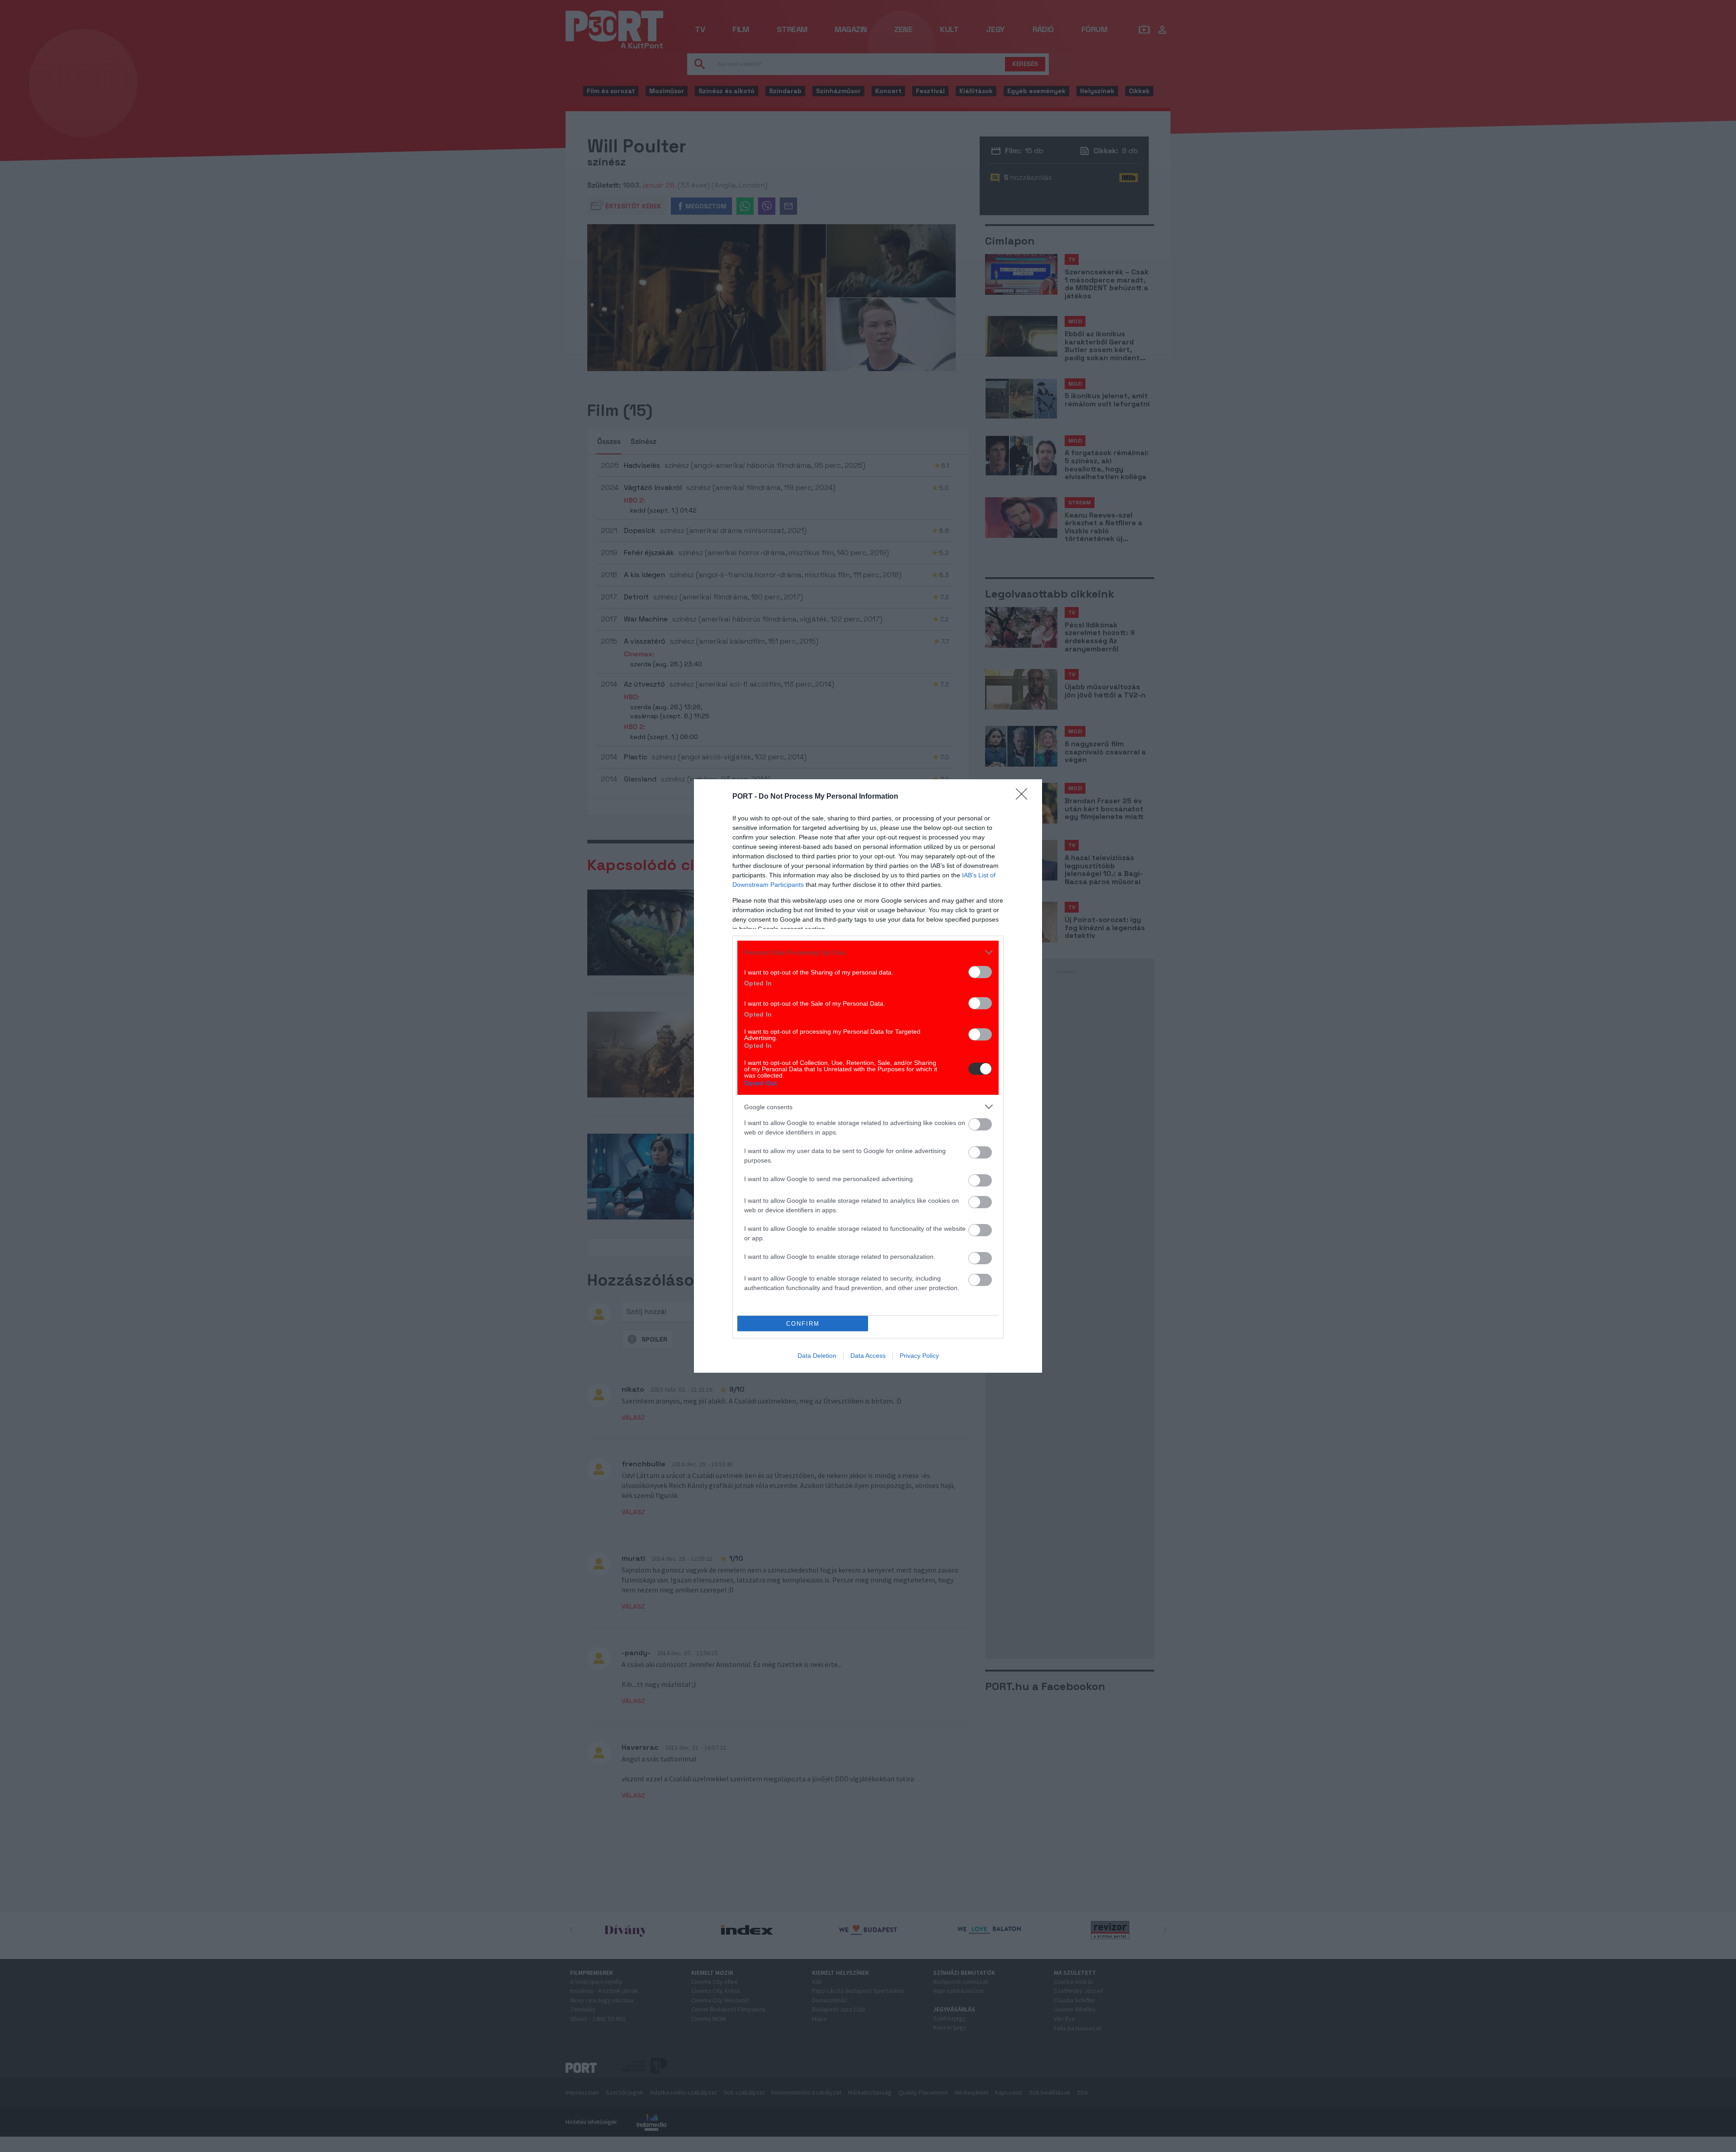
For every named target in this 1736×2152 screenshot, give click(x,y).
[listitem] (868, 952)
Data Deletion (817, 1356)
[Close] (1024, 797)
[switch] (980, 972)
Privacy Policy (919, 1356)
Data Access (868, 1356)
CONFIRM (803, 1324)
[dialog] (868, 1076)
